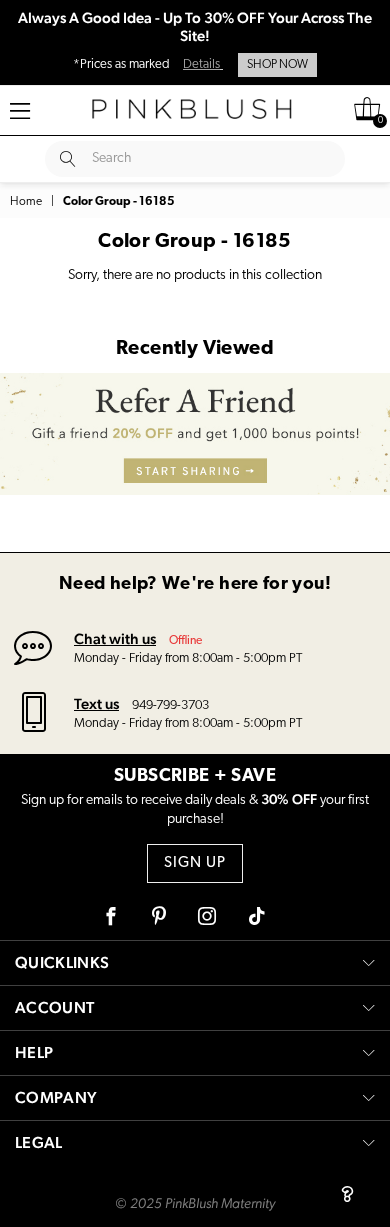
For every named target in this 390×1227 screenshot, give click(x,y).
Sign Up (195, 863)
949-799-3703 (170, 705)
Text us (96, 703)
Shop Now (277, 65)
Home (26, 202)
